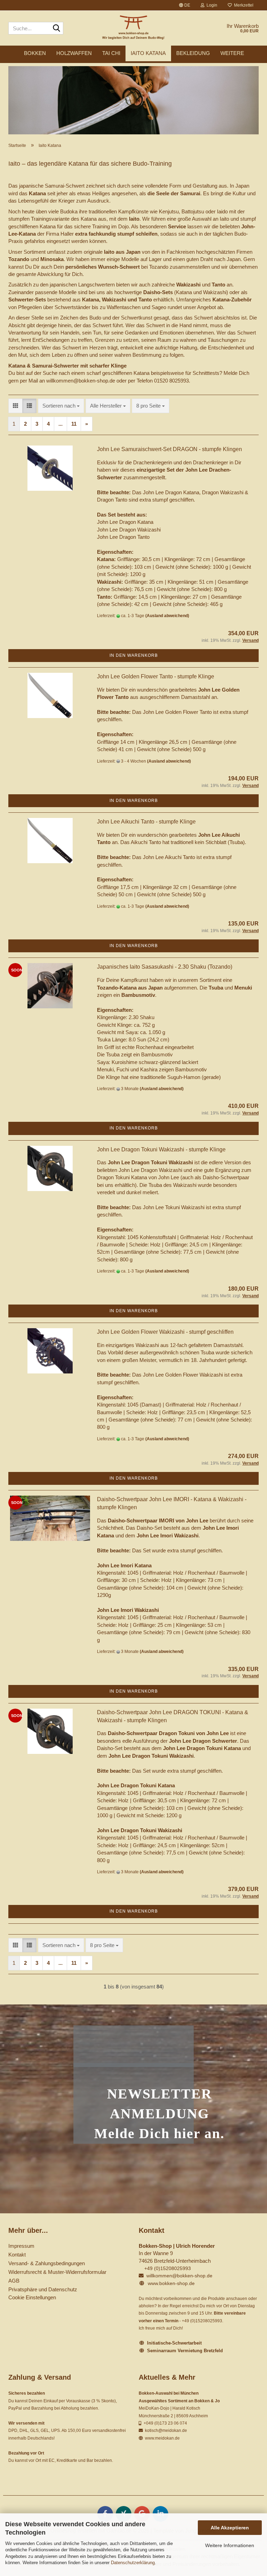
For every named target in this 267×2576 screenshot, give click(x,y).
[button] (185, 5)
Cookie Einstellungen (32, 2297)
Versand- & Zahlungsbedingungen (47, 2263)
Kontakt (17, 2255)
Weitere (232, 53)
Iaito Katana (148, 53)
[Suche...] (57, 29)
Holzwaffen (74, 53)
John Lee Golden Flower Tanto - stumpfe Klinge (156, 676)
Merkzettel (243, 5)
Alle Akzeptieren (230, 2528)
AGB (14, 2281)
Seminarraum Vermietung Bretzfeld (185, 2351)
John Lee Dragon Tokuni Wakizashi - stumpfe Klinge (161, 1149)
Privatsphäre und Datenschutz (43, 2289)
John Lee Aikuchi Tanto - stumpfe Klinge (146, 822)
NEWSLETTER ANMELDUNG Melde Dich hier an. (159, 2114)
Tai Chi (111, 53)
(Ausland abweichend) (167, 616)
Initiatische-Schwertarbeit (174, 2343)
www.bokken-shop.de (171, 2283)
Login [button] (211, 5)
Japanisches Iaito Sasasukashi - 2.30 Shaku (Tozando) (165, 967)
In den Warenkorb (134, 655)
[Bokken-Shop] (134, 28)
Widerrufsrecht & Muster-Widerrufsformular (57, 2272)
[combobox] (61, 406)
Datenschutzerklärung (133, 2563)
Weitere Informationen (230, 2545)
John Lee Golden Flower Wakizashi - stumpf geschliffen (165, 1332)
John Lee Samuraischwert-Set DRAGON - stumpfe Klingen (169, 449)
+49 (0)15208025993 (168, 2268)
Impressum (21, 2246)
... (60, 424)
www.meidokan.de (162, 2438)
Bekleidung (193, 53)
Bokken (35, 53)
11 (74, 424)
